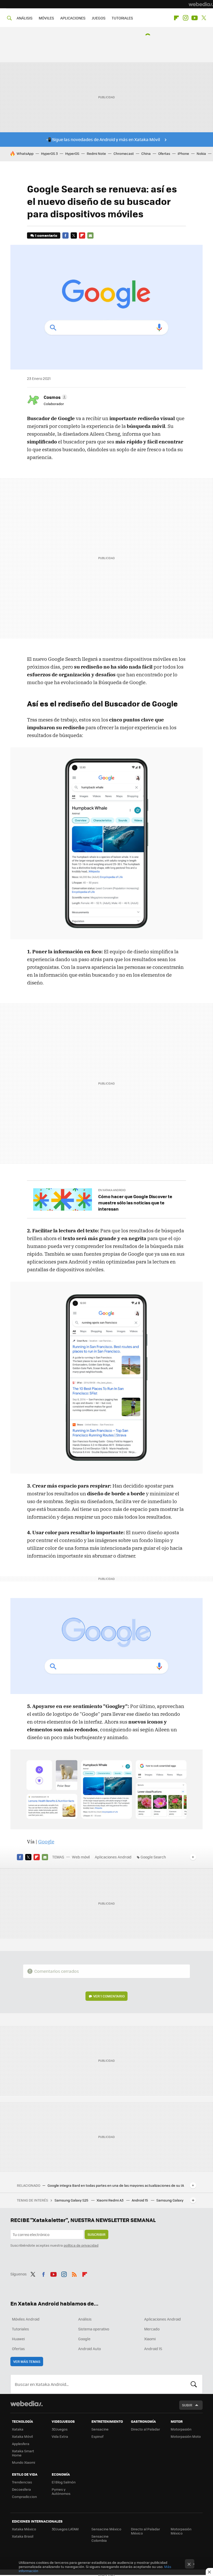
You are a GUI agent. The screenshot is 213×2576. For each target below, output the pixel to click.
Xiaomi (150, 2339)
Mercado (152, 2329)
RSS (74, 2273)
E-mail (90, 235)
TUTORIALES (122, 18)
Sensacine (100, 2429)
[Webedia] (201, 4)
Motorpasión (181, 2429)
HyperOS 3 (49, 153)
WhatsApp (25, 153)
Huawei (18, 2339)
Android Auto (89, 2349)
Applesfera (21, 2444)
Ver (109, 1996)
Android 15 (140, 2200)
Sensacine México (106, 2529)
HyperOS (72, 153)
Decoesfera (21, 2489)
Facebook (65, 235)
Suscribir (96, 2234)
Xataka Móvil (22, 2436)
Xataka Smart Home (23, 2453)
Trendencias (22, 2482)
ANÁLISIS (25, 18)
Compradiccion (24, 2497)
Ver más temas (27, 2361)
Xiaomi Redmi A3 (110, 2200)
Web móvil (81, 1857)
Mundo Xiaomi (24, 2462)
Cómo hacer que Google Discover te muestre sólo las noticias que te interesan (135, 1203)
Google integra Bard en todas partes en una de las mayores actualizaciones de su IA (116, 2185)
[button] (55, 397)
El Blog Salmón (64, 2482)
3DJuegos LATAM (65, 2529)
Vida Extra (60, 2436)
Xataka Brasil (23, 2536)
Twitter (204, 18)
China (146, 153)
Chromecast (124, 153)
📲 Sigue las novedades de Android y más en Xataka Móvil (103, 139)
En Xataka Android (112, 1190)
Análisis (85, 2319)
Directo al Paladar (145, 2429)
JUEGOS (99, 18)
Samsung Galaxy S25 (72, 2200)
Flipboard (176, 18)
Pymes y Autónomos (61, 2491)
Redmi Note (96, 153)
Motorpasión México (181, 2531)
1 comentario (46, 235)
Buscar (194, 2384)
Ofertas (164, 153)
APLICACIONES (73, 18)
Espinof (97, 2436)
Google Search (153, 1857)
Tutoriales (21, 2329)
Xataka (18, 2429)
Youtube (195, 18)
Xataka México (24, 2529)
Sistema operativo (94, 2329)
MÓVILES (46, 18)
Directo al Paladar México (145, 2531)
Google (46, 1842)
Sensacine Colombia (100, 2538)
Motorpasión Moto (186, 2436)
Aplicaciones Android (113, 1857)
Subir (187, 2405)
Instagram (185, 18)
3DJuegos (60, 2429)
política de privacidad (81, 2245)
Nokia (201, 153)
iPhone (183, 153)
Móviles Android (26, 2319)
